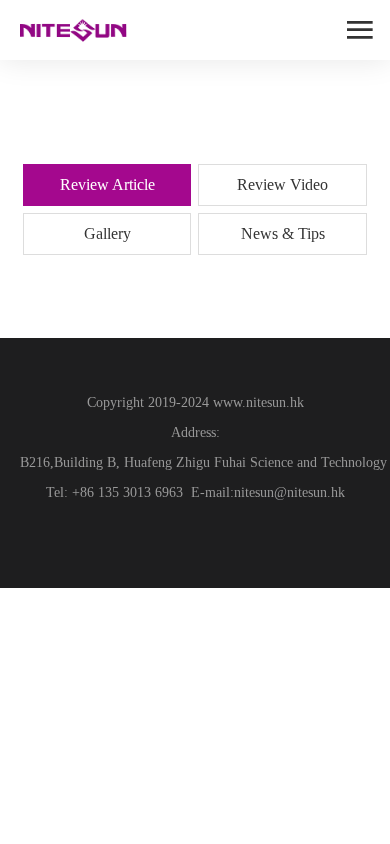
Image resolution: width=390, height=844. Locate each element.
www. (227, 402)
